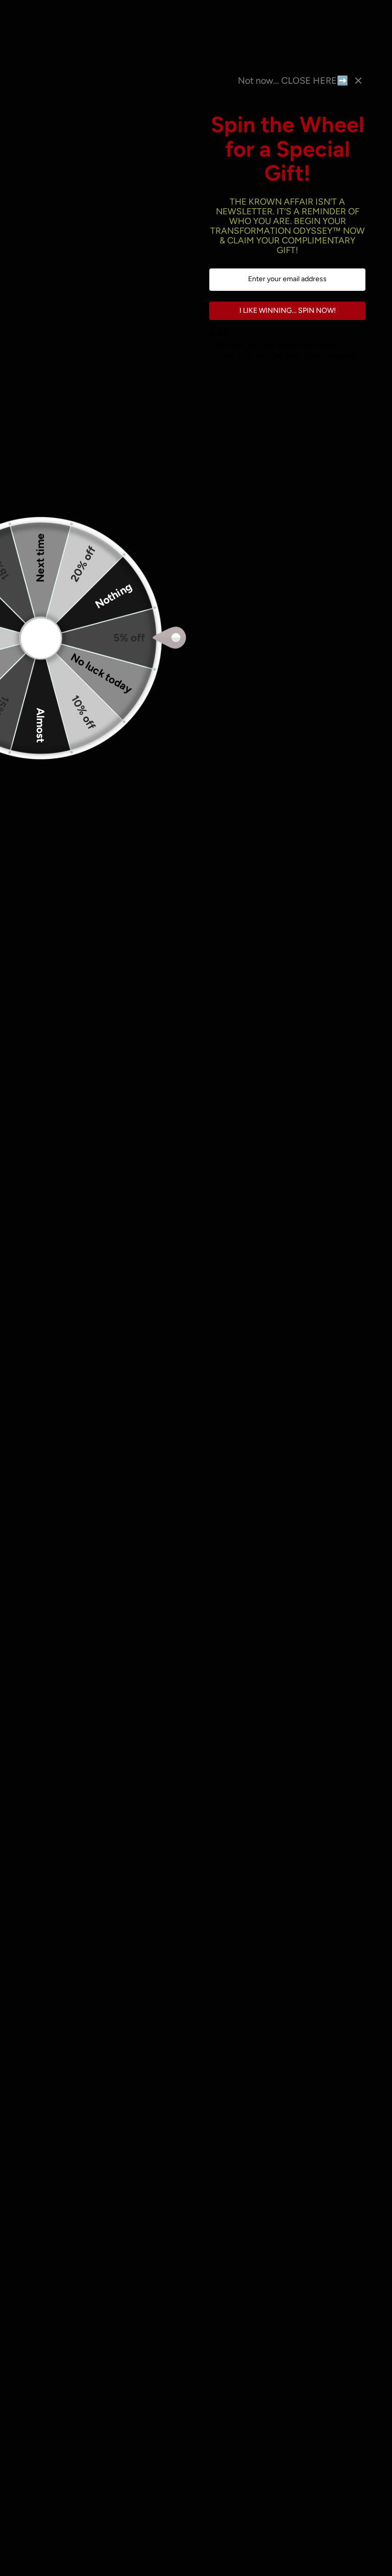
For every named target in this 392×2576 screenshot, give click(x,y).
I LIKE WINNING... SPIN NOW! (288, 311)
